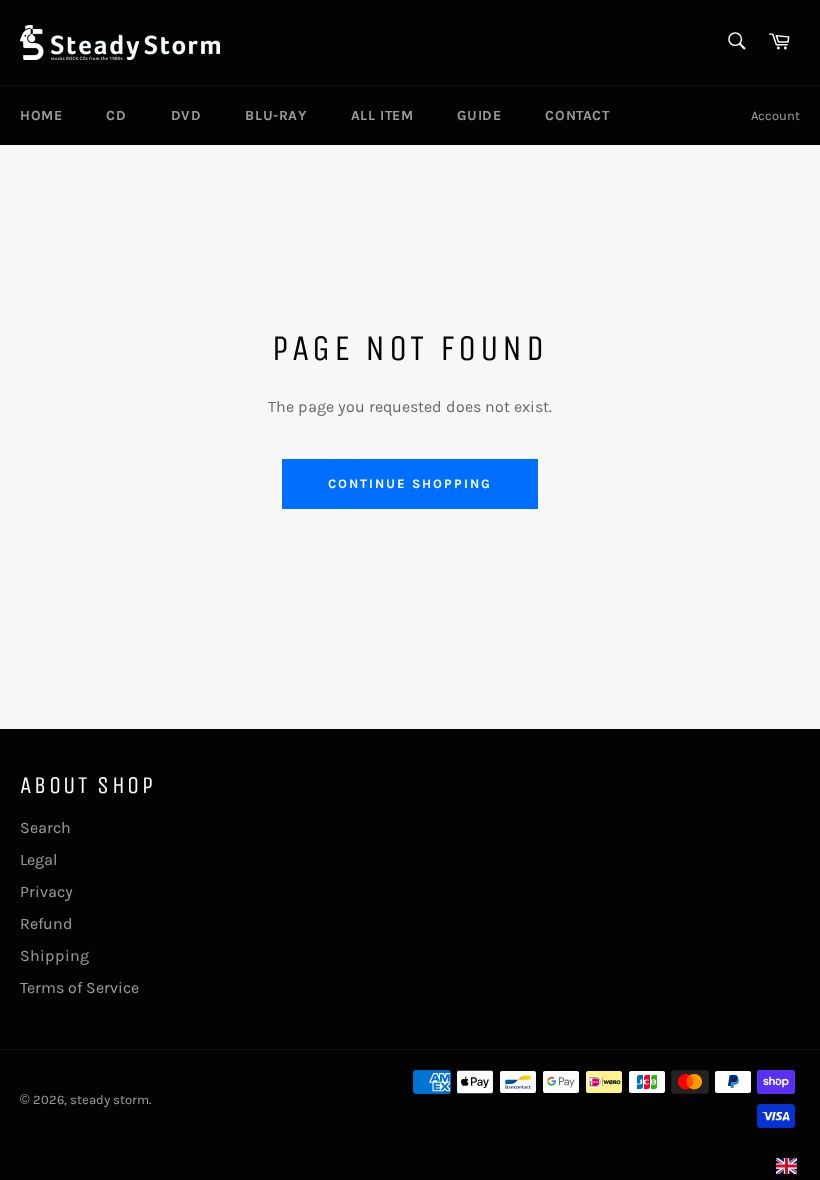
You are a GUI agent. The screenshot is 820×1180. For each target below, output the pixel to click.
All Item (382, 115)
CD (116, 115)
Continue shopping (409, 483)
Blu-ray (275, 115)
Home (41, 115)
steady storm (109, 1099)
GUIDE (479, 115)
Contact (577, 115)
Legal (38, 859)
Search (45, 827)
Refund (46, 923)
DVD (186, 115)
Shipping (54, 955)
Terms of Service (79, 987)
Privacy (46, 891)
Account (775, 115)
